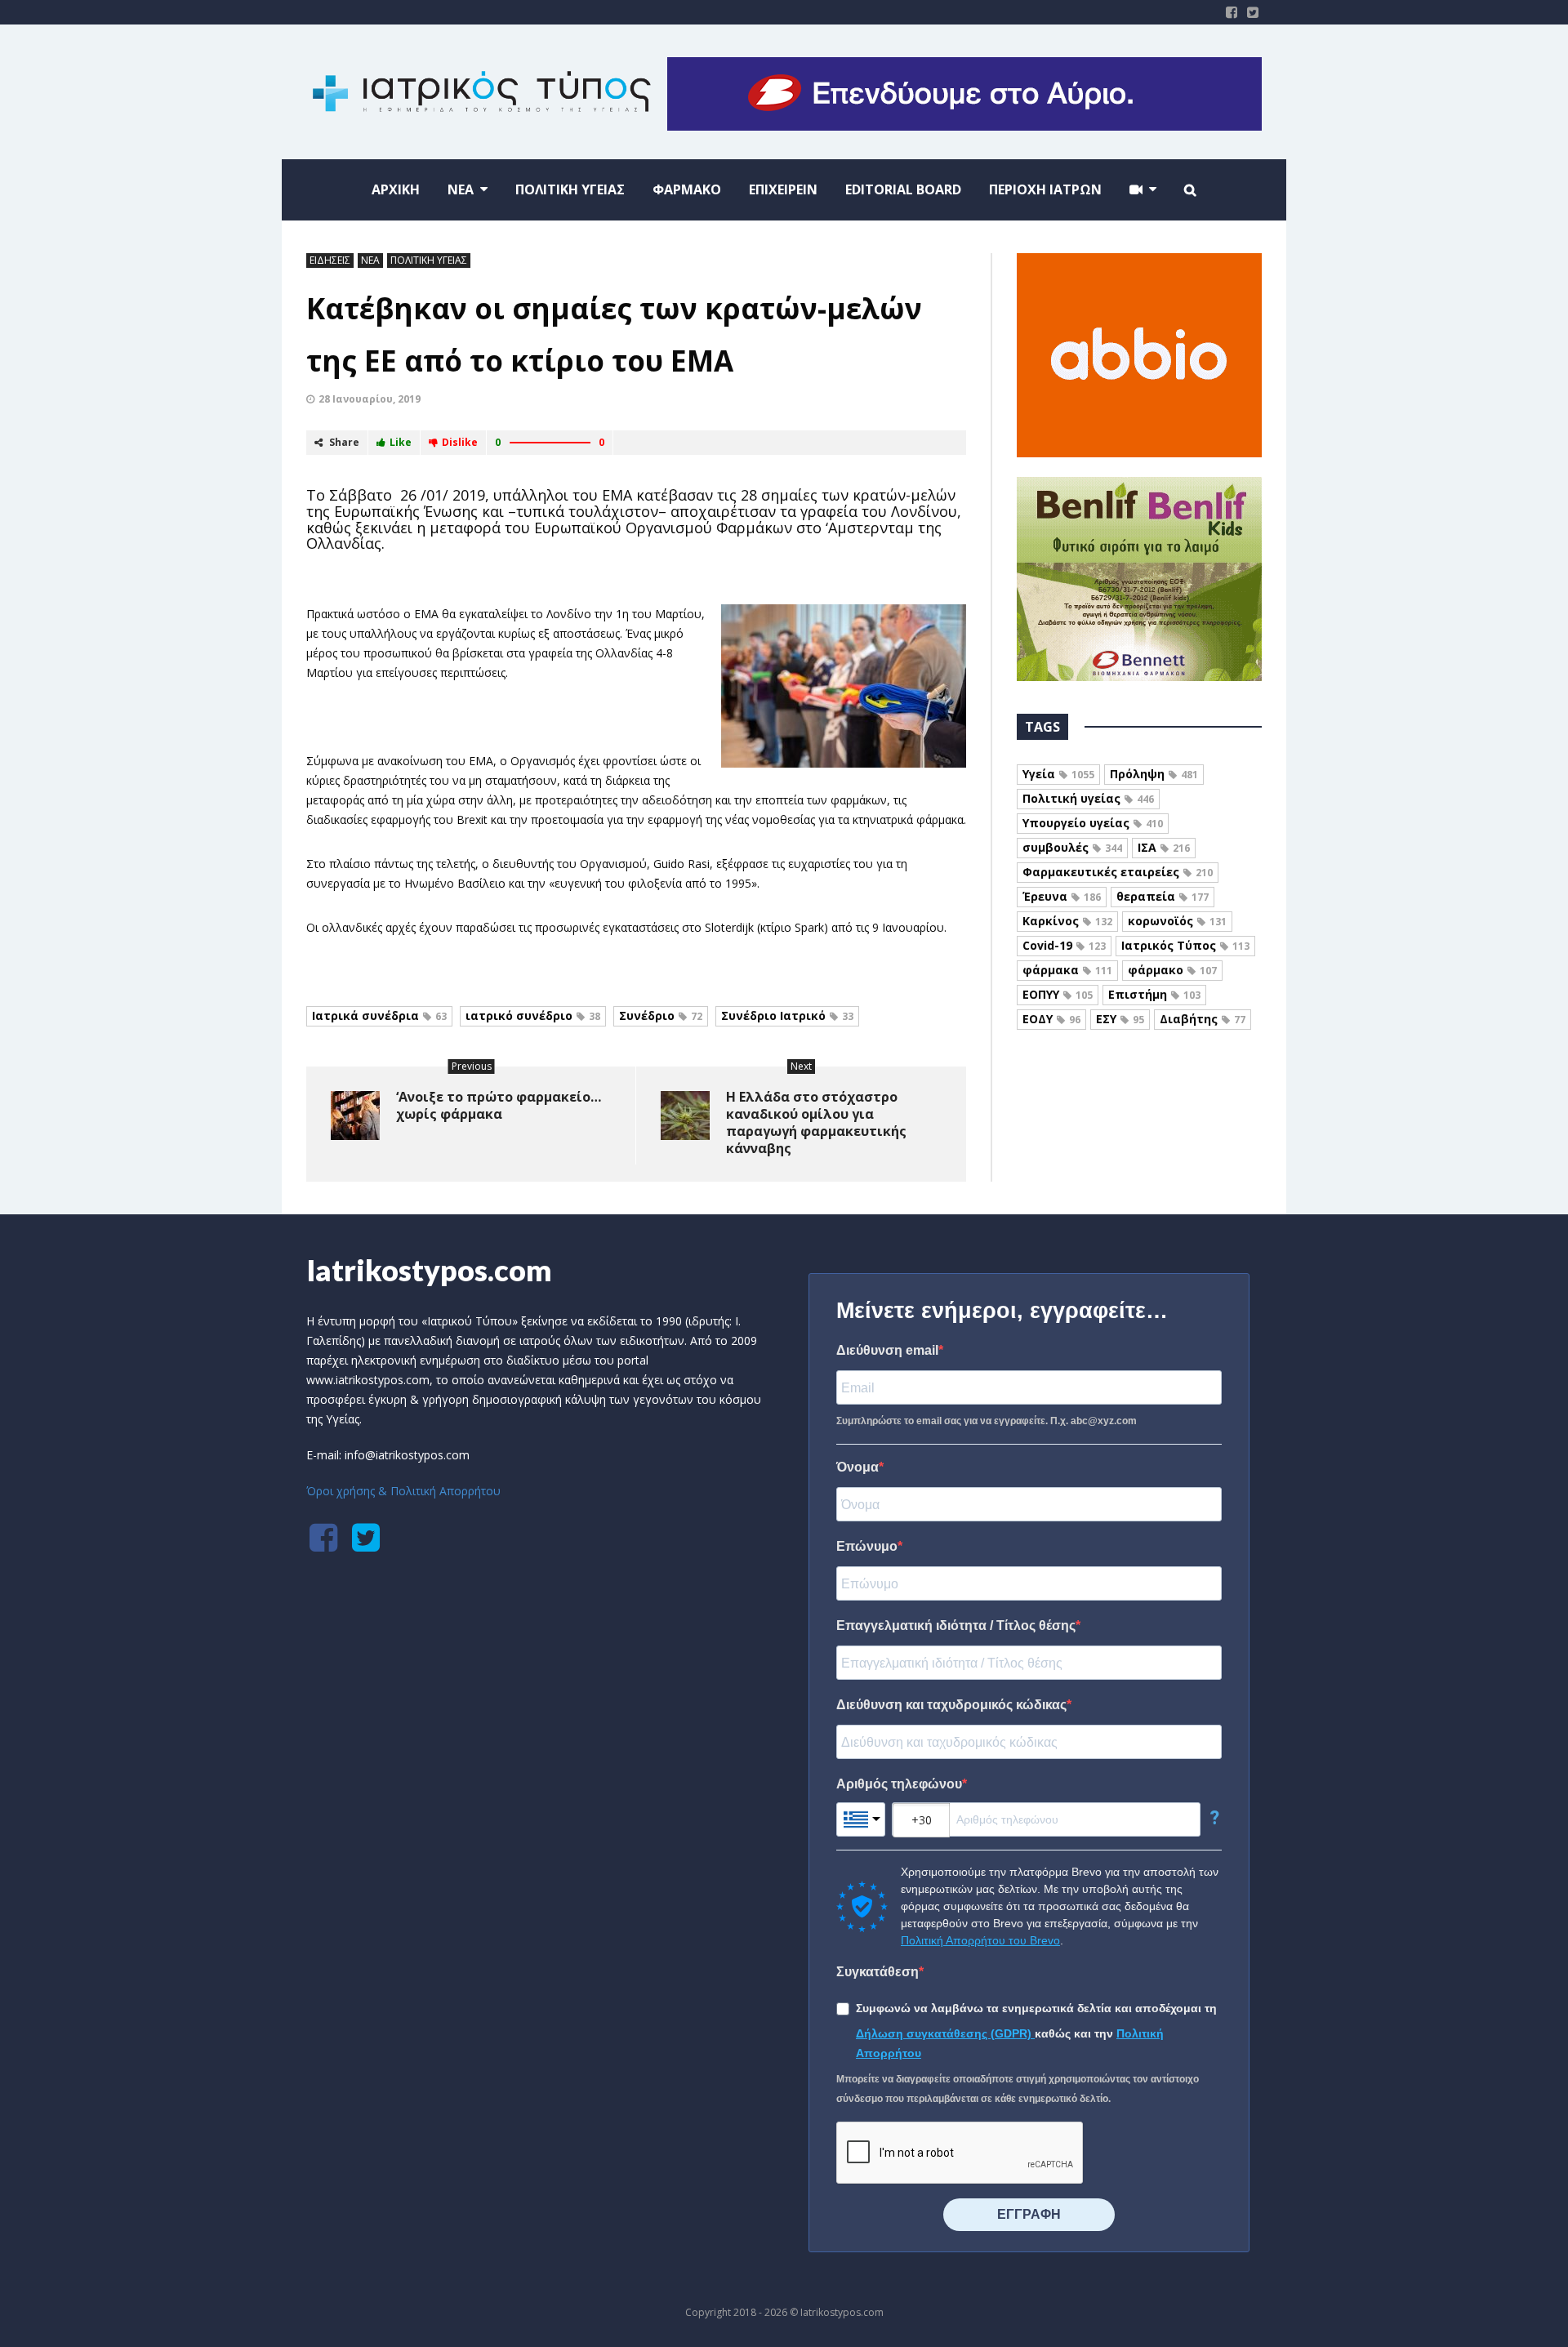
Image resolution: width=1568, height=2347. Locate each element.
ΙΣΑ (1164, 847)
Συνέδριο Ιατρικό (787, 1015)
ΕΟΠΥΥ (1058, 994)
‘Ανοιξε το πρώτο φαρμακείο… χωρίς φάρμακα (499, 1105)
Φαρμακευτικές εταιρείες (1118, 872)
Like (401, 442)
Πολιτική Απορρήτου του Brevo (980, 1940)
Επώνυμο (867, 1546)
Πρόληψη (1154, 774)
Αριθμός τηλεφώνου (899, 1784)
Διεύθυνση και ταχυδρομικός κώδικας (951, 1705)
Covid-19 (1064, 945)
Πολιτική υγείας (1088, 798)
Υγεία (1058, 774)
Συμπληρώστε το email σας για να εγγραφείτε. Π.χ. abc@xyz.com (987, 1421)
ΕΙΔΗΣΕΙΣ (330, 260)
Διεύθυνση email (887, 1350)
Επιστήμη (1154, 994)
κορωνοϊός (1177, 921)
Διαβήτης (1203, 1019)
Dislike (460, 442)
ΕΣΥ (1120, 1019)
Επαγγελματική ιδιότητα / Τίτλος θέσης (956, 1626)
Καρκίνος (1067, 921)
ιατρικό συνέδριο (533, 1015)
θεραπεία (1163, 896)
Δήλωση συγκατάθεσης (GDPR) (945, 2033)
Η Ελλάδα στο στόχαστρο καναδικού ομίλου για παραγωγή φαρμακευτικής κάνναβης (816, 1122)
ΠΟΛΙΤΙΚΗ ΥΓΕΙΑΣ (429, 260)
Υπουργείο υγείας (1093, 823)
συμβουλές (1072, 847)
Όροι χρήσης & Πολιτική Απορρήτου (403, 1491)
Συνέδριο (661, 1015)
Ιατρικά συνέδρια (379, 1015)
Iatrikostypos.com (429, 1270)
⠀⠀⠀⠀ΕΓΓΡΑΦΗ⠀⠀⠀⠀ (1029, 2214)
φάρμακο (1172, 970)
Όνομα (857, 1467)
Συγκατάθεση (878, 1972)
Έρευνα (1062, 896)
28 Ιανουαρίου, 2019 (370, 399)
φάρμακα (1067, 970)
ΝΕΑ (370, 260)
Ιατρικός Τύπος (1185, 945)
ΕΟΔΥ (1051, 1019)
